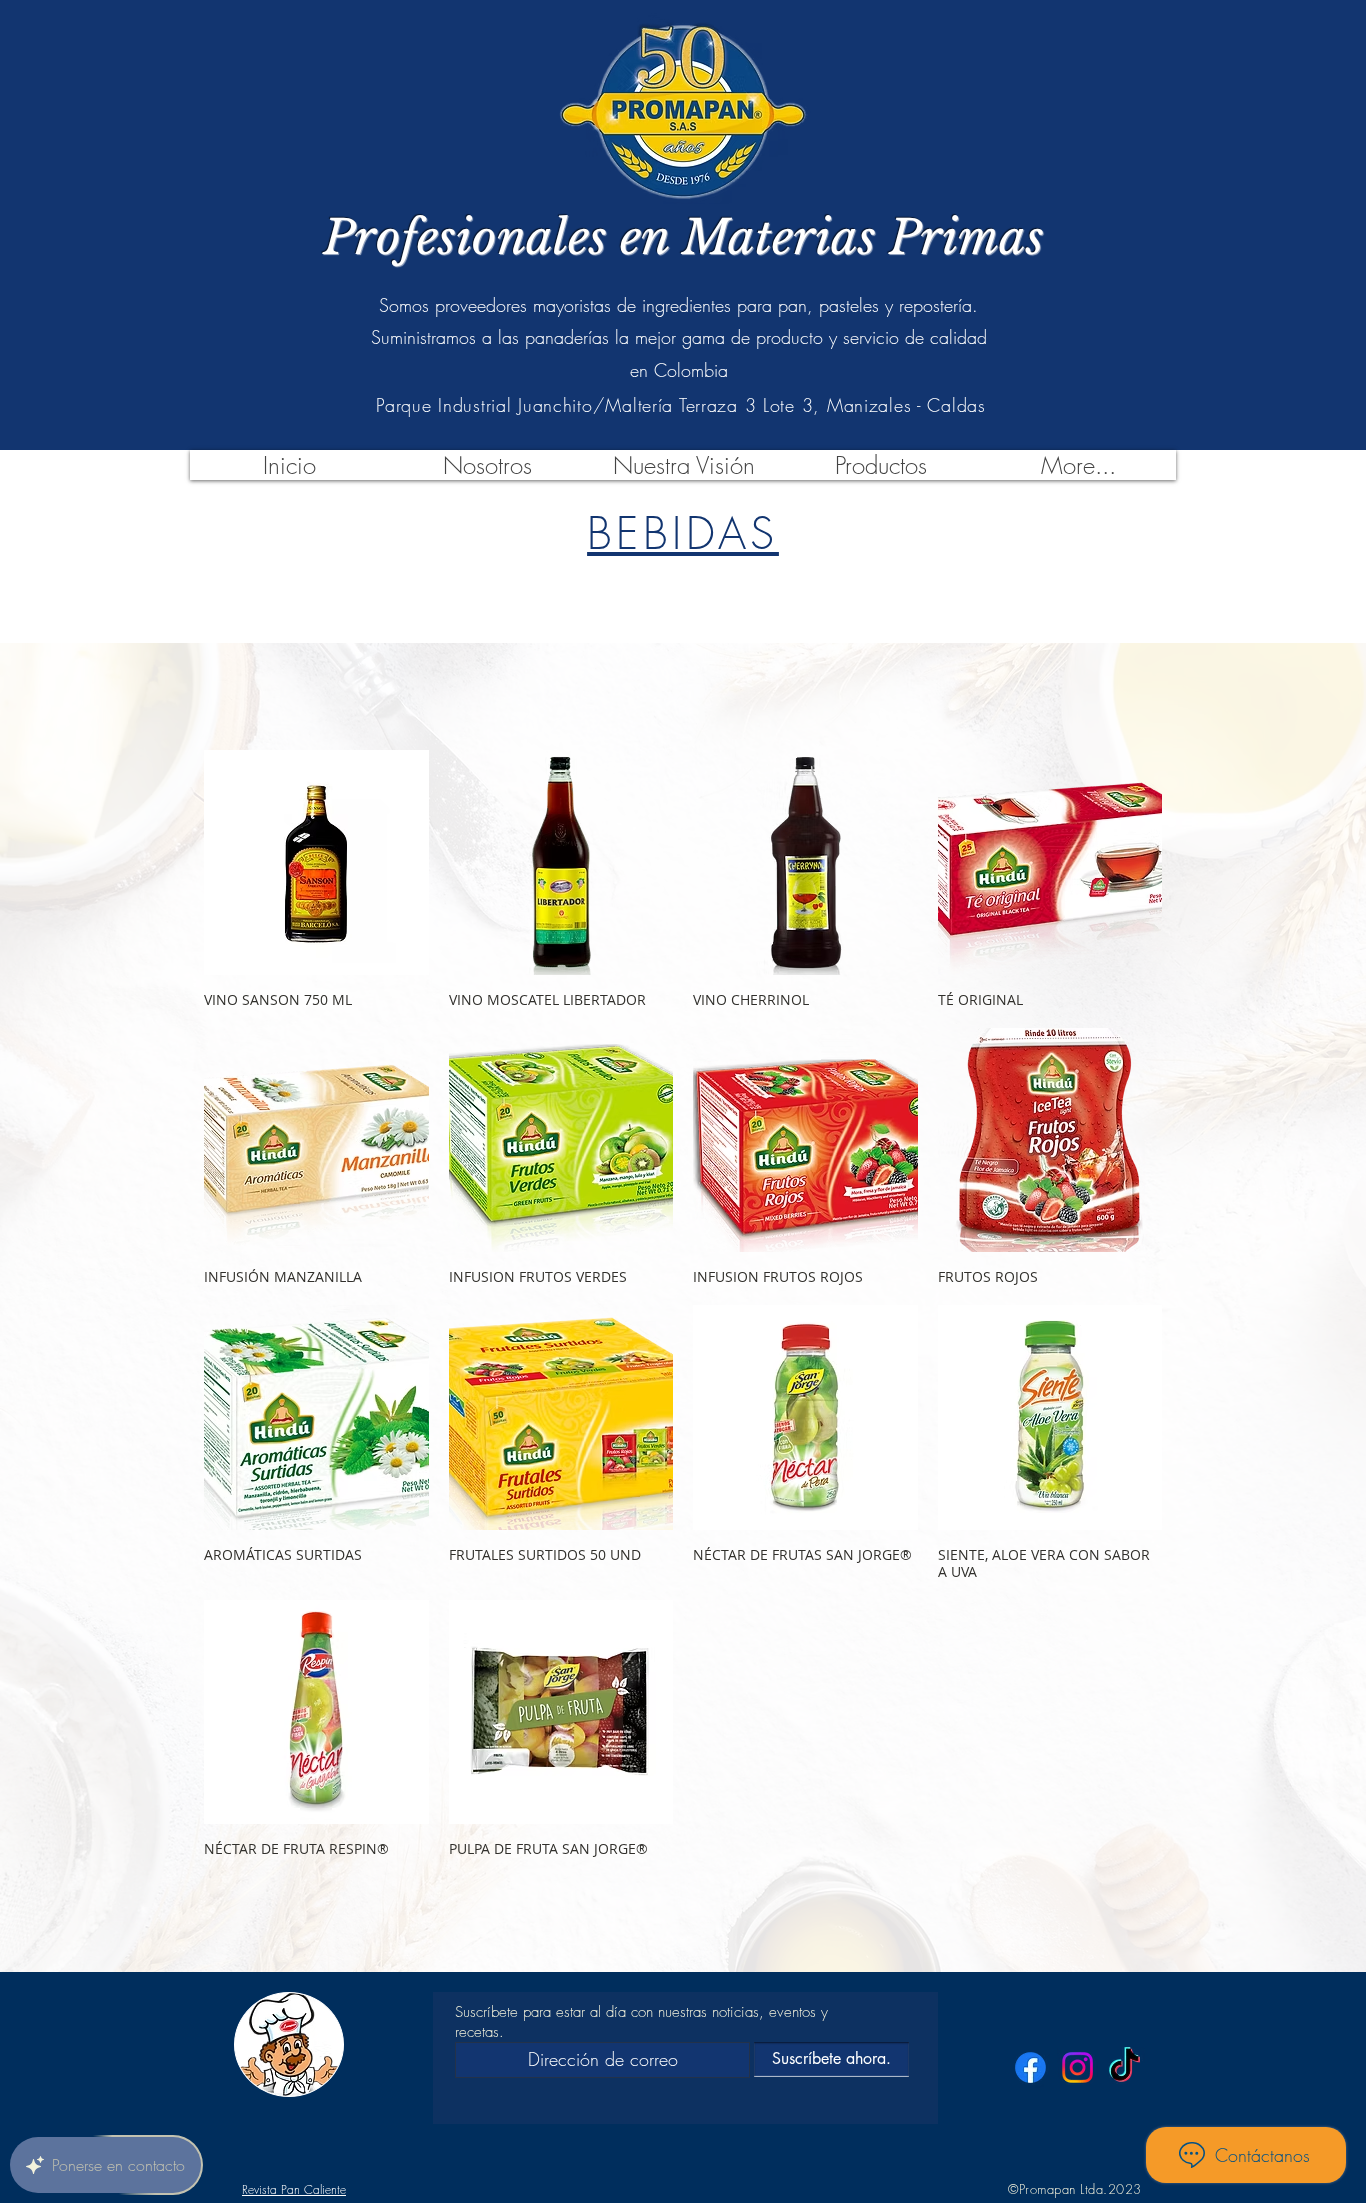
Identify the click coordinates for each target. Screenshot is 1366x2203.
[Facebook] (1030, 2067)
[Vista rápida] (316, 862)
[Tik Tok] (1124, 2067)
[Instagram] (1077, 2067)
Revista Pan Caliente (294, 2189)
